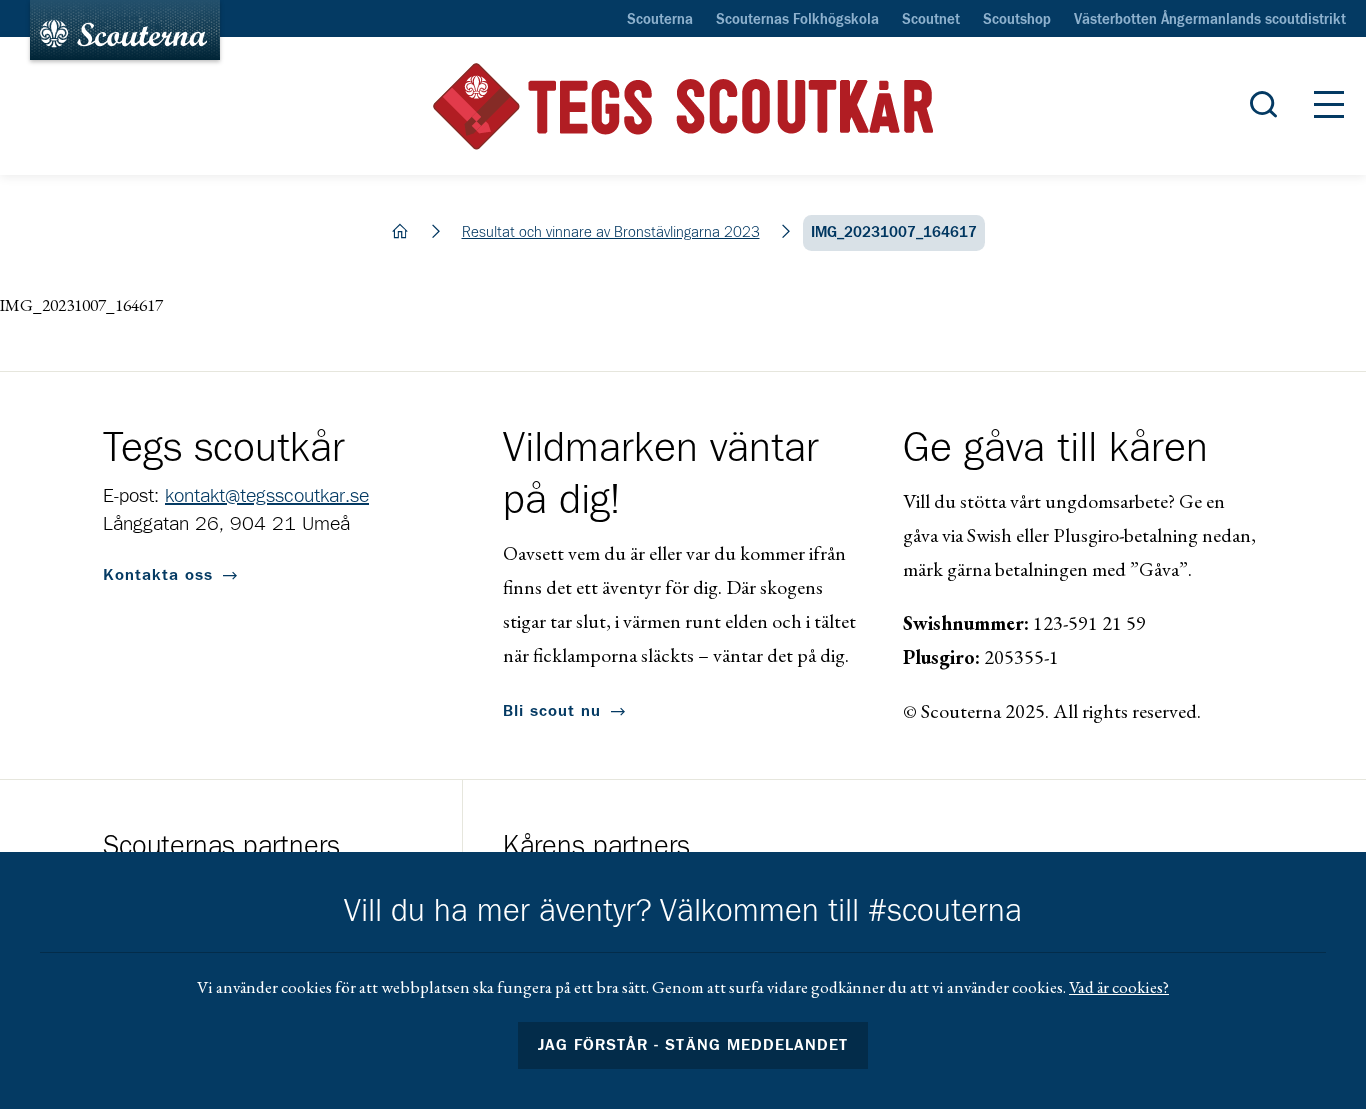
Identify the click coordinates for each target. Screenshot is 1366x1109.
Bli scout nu (552, 711)
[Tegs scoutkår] (683, 106)
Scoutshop (1017, 20)
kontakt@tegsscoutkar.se (267, 496)
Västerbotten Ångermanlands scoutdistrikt (1210, 20)
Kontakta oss (158, 575)
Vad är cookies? (1119, 987)
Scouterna (660, 20)
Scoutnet (931, 20)
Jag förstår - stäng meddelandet (693, 1045)
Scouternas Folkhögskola (797, 20)
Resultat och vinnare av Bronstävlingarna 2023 (611, 232)
